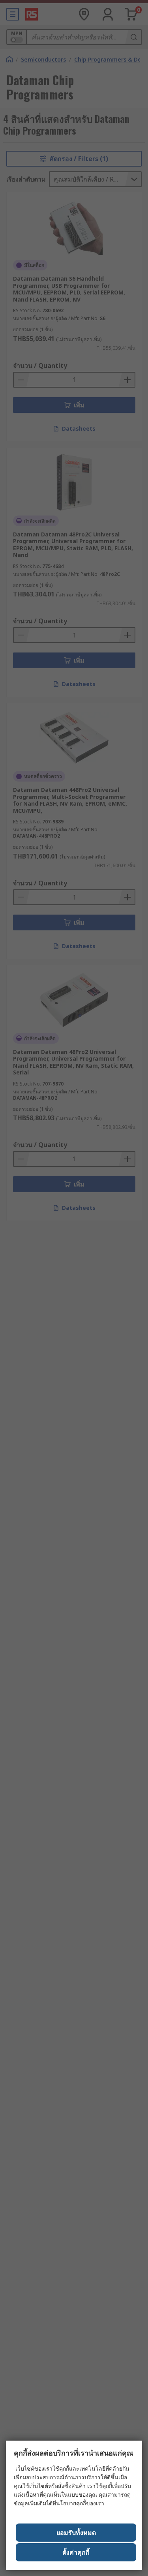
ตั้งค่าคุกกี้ (76, 2552)
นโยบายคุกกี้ (71, 2503)
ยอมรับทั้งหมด (76, 2533)
